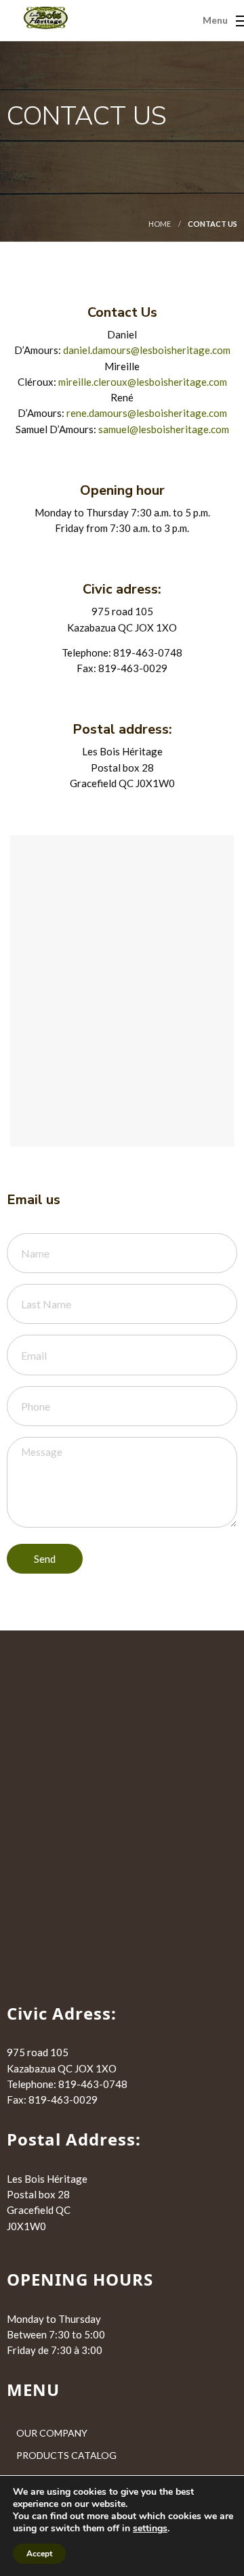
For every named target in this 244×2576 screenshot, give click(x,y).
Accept (39, 2554)
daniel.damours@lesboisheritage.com (147, 350)
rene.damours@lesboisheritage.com (147, 413)
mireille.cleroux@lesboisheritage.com (143, 382)
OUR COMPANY (52, 2433)
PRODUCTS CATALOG (66, 2455)
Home (160, 224)
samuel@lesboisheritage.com (164, 429)
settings (150, 2529)
